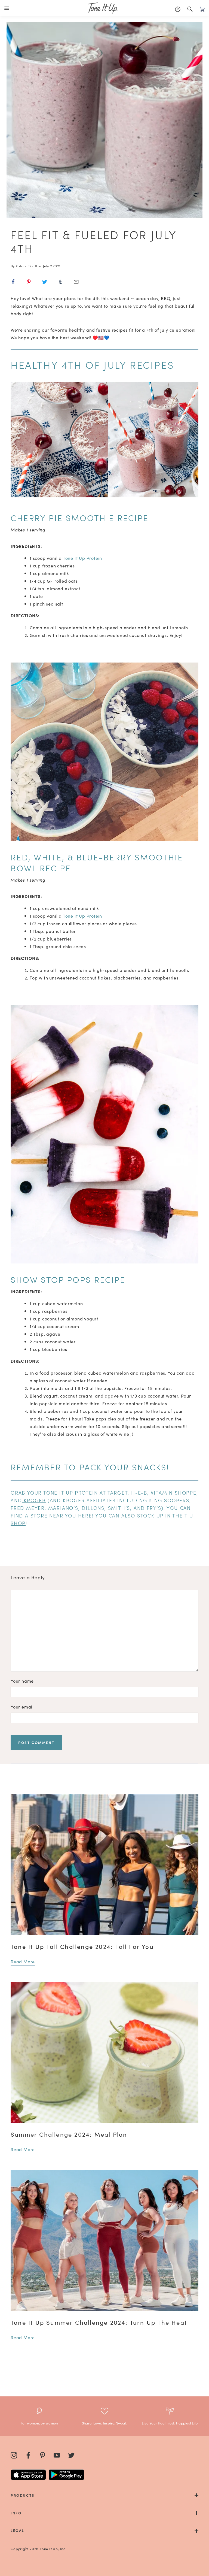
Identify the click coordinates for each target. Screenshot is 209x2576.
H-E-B (139, 1493)
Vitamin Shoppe (174, 1493)
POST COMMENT (36, 1742)
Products (23, 2495)
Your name (22, 1681)
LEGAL (17, 2530)
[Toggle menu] (8, 8)
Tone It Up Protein (82, 558)
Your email (22, 1707)
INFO (16, 2513)
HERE (85, 1515)
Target (118, 1493)
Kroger (35, 1500)
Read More (23, 1961)
